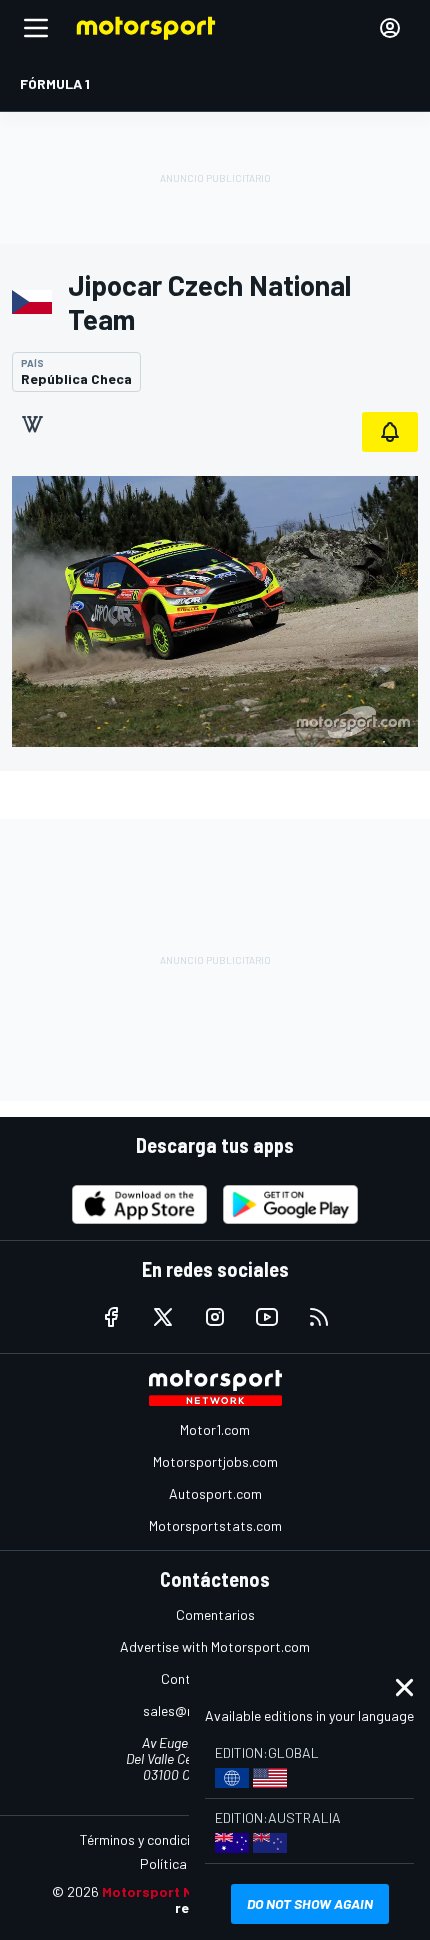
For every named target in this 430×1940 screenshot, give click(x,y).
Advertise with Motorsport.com (215, 1646)
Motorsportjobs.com (215, 1461)
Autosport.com (215, 1493)
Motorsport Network (171, 1891)
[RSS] (319, 1317)
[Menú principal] (36, 28)
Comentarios (215, 1614)
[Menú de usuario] (390, 28)
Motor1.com (215, 1429)
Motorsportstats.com (215, 1525)
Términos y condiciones (149, 1839)
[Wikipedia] (32, 424)
